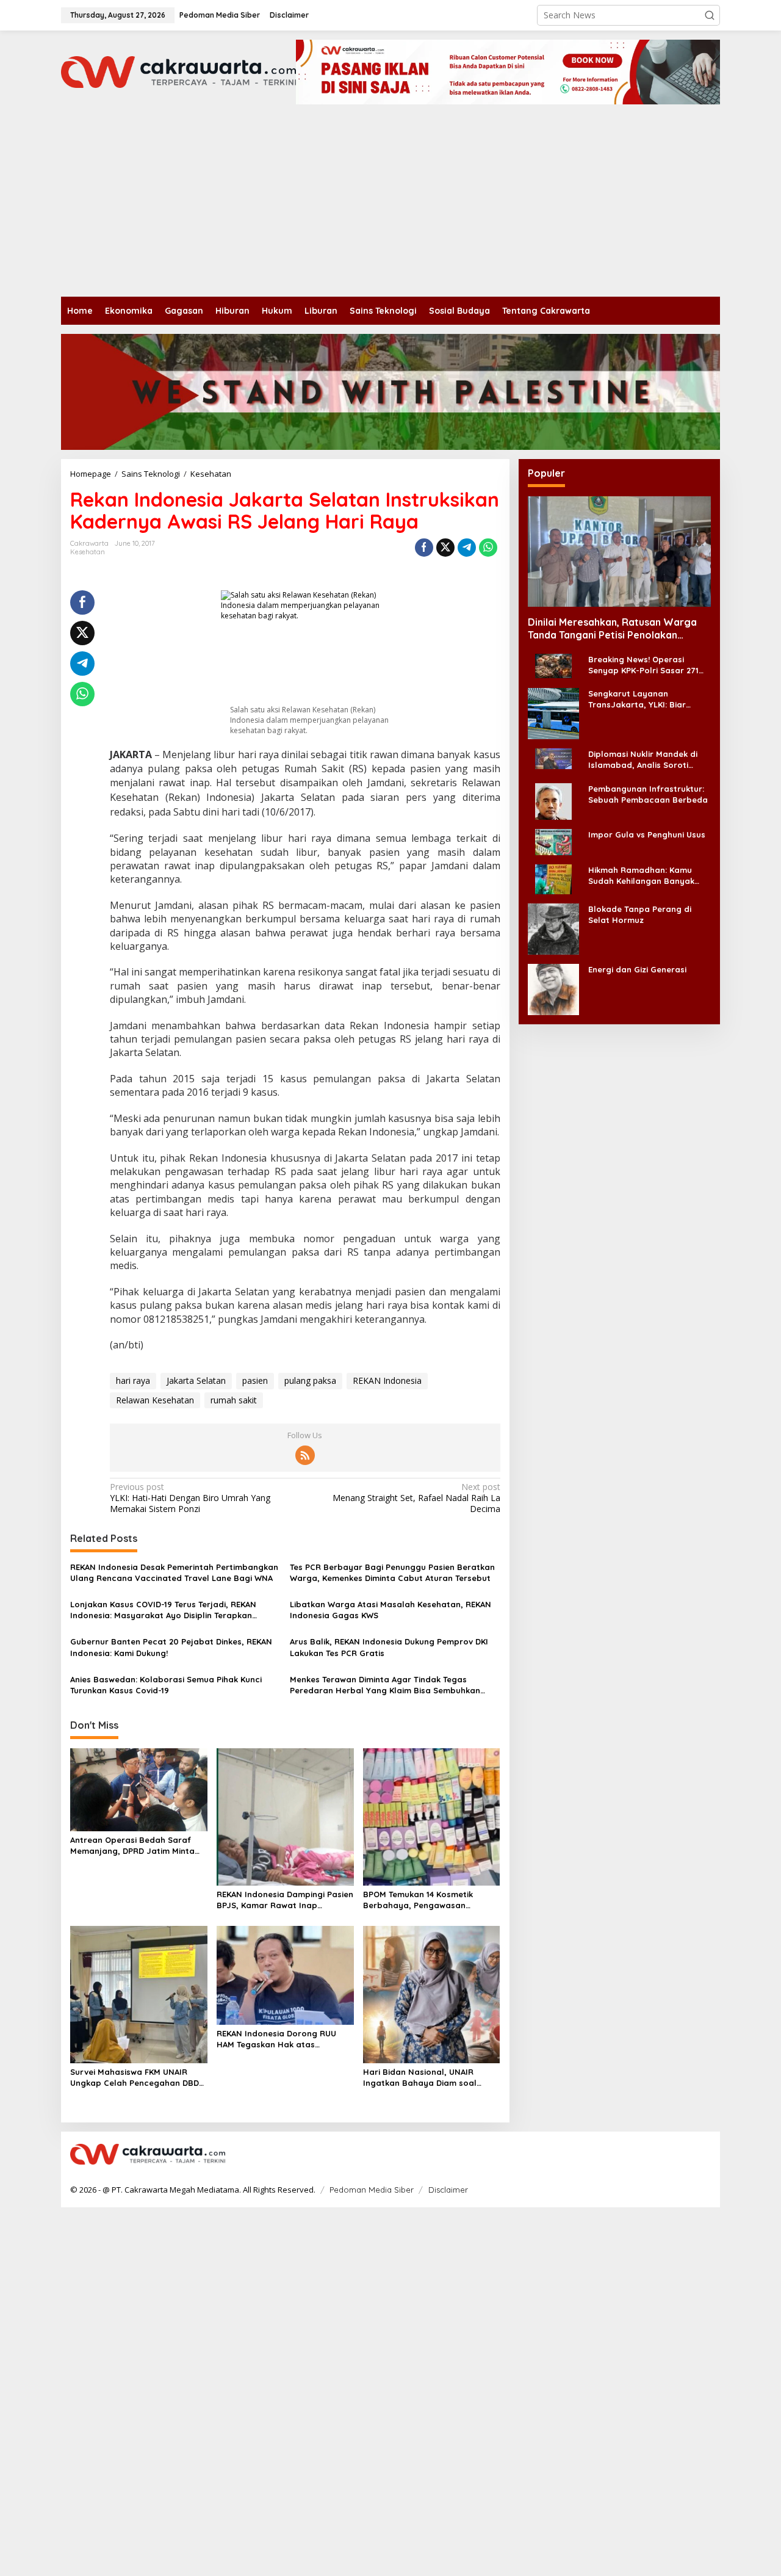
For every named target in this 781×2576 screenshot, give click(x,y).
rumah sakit (234, 1400)
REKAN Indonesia (387, 1380)
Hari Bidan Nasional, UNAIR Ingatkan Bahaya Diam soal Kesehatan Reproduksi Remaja (426, 2078)
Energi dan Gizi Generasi (637, 969)
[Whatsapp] (488, 548)
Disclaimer (448, 2190)
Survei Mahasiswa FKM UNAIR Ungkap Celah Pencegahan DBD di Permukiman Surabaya (135, 2078)
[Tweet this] (445, 548)
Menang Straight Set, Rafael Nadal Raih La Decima (416, 1498)
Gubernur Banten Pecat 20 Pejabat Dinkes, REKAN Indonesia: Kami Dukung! (171, 1647)
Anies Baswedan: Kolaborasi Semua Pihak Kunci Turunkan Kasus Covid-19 (166, 1685)
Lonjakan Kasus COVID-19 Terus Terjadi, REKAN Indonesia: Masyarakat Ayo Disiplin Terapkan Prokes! (163, 1610)
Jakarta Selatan (196, 1380)
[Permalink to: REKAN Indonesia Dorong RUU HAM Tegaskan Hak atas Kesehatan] (285, 1975)
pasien (255, 1380)
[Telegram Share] (467, 548)
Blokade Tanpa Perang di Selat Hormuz (640, 914)
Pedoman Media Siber (372, 2190)
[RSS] (305, 1455)
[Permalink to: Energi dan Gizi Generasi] (553, 988)
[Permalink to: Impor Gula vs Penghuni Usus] (553, 841)
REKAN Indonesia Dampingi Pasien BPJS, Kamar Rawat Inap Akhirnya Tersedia (285, 1900)
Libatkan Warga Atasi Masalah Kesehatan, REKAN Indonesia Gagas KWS (390, 1610)
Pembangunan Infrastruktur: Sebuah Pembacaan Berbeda (648, 794)
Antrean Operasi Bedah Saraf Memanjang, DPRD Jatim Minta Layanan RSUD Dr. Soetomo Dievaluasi (132, 1846)
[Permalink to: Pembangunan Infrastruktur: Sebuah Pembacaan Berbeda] (553, 800)
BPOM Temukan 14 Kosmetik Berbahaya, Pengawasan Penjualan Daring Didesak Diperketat (418, 1900)
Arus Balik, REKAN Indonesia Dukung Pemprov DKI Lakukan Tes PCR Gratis (389, 1647)
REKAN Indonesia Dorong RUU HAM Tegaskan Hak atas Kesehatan (276, 2039)
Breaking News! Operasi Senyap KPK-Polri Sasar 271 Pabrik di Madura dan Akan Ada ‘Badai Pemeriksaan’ (643, 665)
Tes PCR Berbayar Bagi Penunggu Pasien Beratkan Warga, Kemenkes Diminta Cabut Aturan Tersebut (392, 1572)
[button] (710, 15)
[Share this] (424, 548)
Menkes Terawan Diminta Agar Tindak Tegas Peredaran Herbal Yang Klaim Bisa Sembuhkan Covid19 (385, 1685)
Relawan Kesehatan (155, 1400)
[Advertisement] (390, 205)
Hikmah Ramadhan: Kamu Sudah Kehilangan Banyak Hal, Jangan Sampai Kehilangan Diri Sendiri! (641, 875)
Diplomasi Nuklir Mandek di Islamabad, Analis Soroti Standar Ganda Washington (645, 760)
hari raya (133, 1380)
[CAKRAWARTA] (178, 71)
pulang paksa (310, 1380)
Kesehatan (88, 552)
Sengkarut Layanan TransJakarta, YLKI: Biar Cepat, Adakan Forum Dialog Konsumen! (647, 699)
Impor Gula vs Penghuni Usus (647, 834)
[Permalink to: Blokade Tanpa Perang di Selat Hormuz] (553, 928)
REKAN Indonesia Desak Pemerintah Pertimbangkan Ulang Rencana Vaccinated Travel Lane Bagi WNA (174, 1572)
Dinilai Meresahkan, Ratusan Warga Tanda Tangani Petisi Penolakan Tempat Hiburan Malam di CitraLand (612, 629)
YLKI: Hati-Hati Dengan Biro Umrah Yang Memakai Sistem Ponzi (190, 1498)
